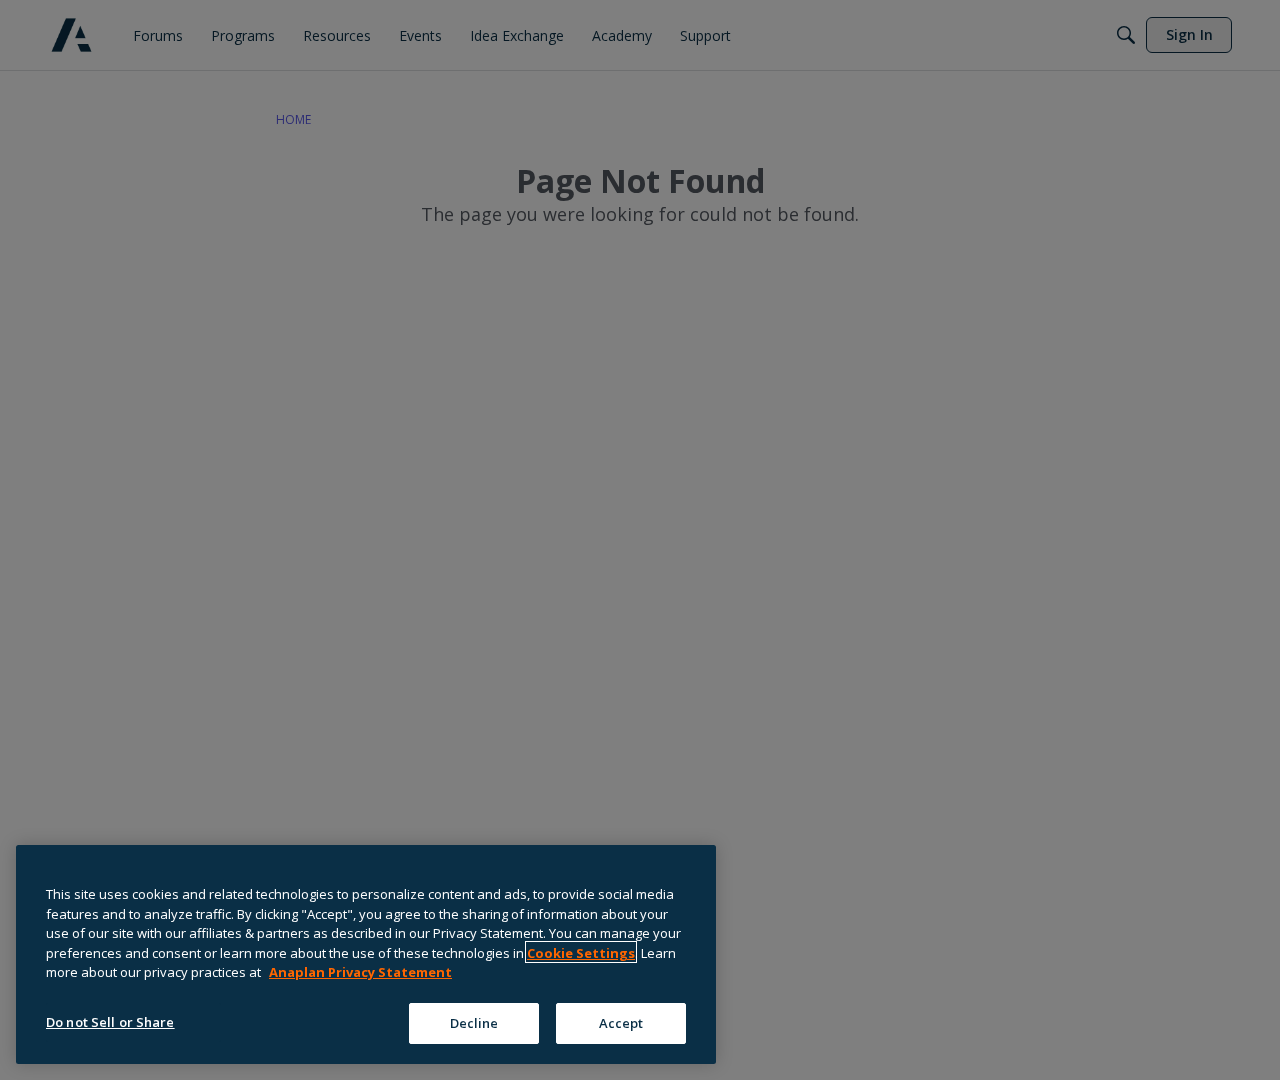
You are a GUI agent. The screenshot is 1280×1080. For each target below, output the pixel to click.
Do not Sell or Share (110, 1021)
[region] (366, 954)
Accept (621, 1022)
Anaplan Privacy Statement (360, 972)
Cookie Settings (581, 952)
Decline (474, 1022)
